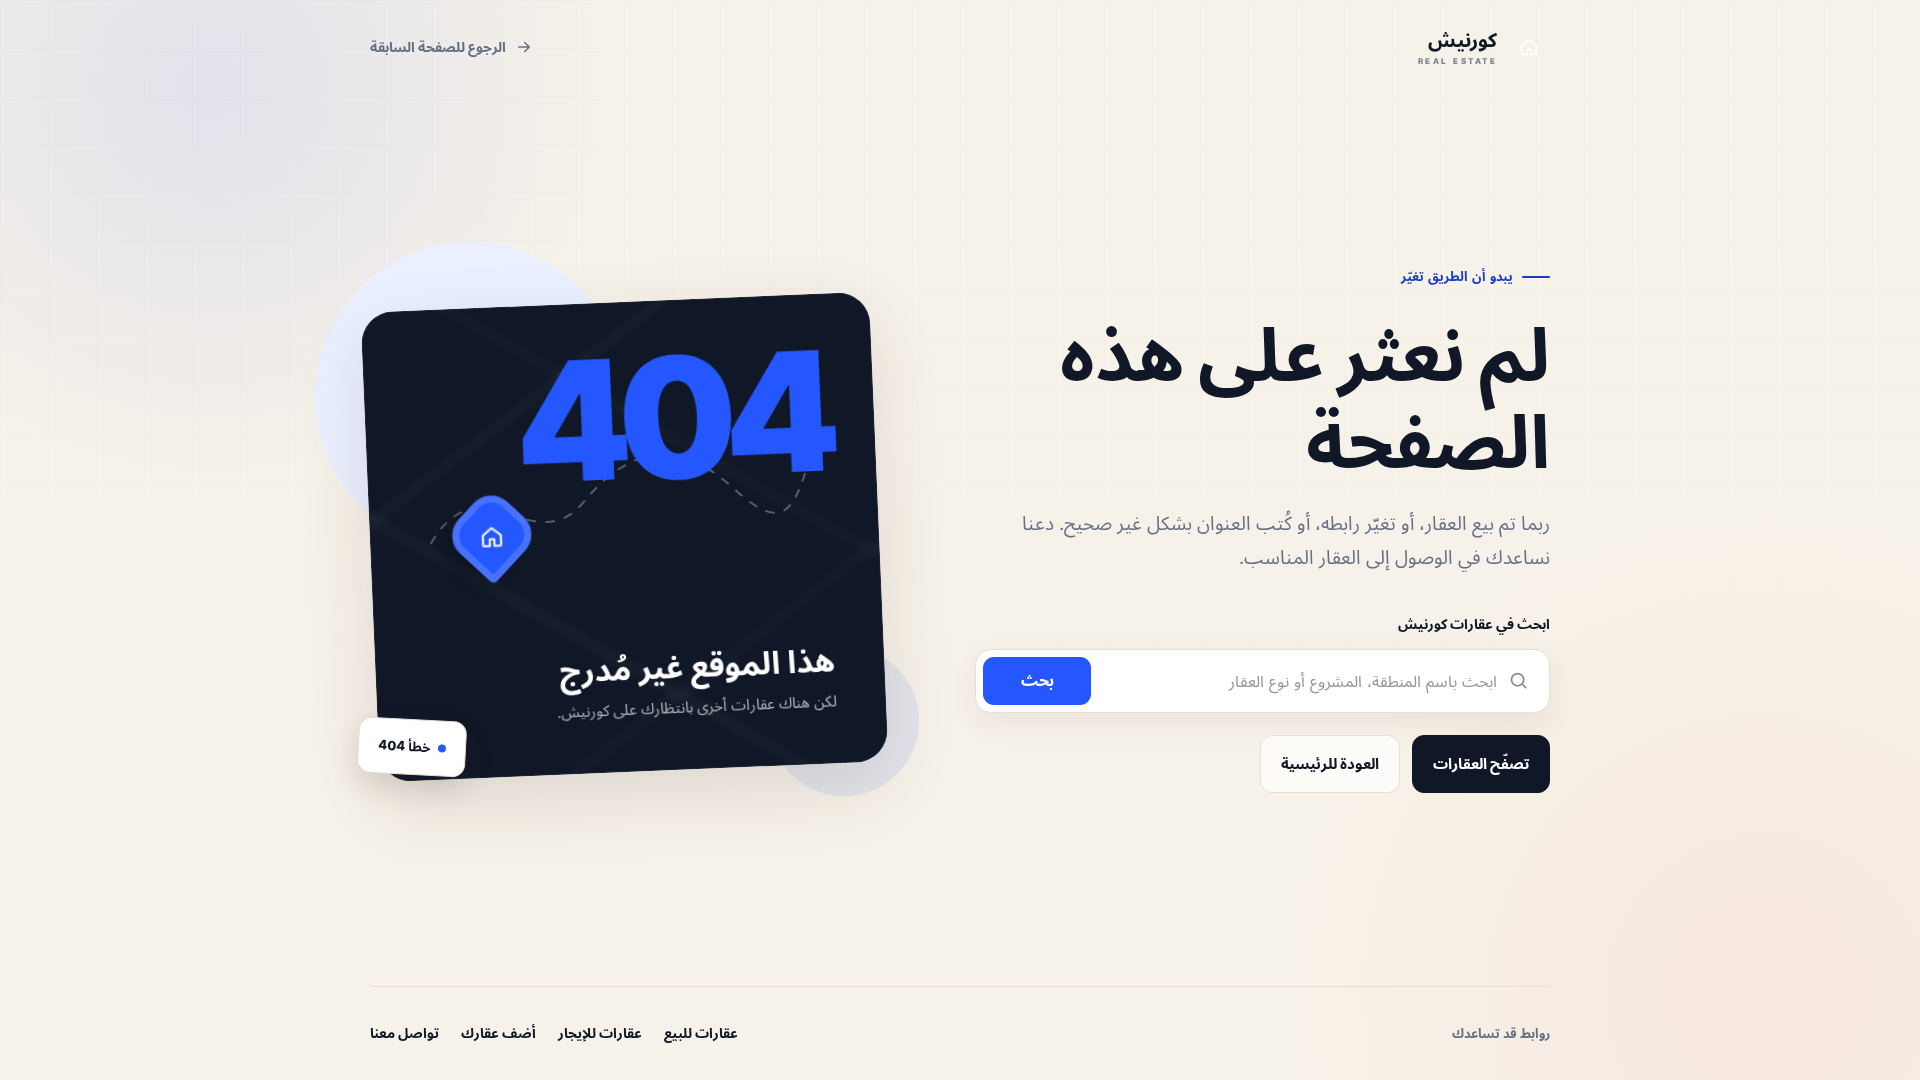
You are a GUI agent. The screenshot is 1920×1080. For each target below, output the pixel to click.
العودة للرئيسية (1330, 763)
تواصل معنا (404, 1032)
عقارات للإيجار (600, 1032)
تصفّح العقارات (1481, 763)
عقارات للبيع (701, 1032)
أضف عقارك (498, 1032)
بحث (1037, 680)
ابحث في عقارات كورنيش (1474, 623)
